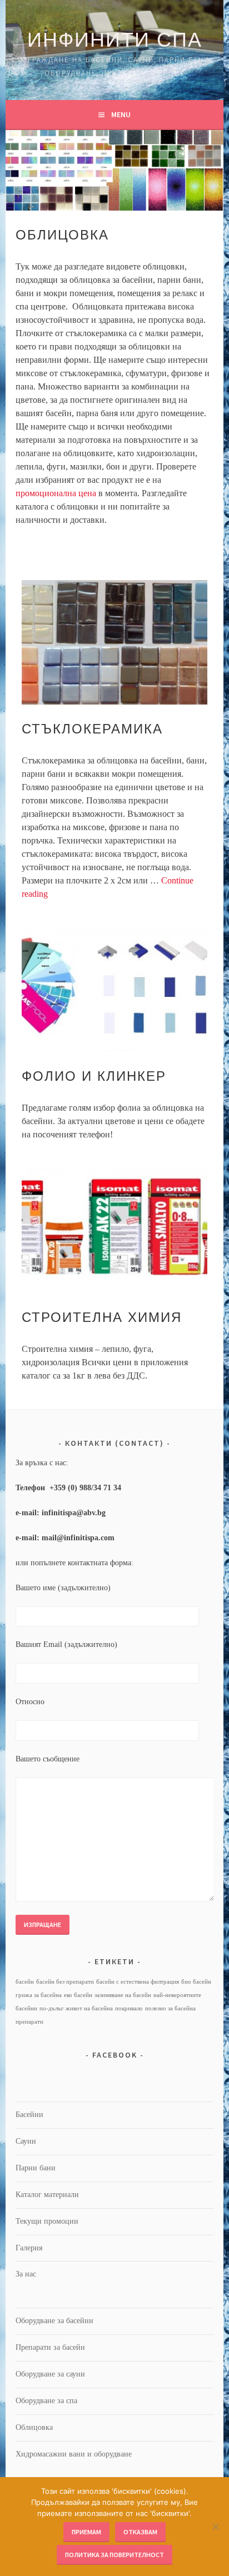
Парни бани (36, 2168)
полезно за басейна (170, 2008)
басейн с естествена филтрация (138, 1982)
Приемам (86, 2532)
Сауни (26, 2141)
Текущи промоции (47, 2221)
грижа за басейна (39, 1995)
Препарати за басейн (50, 2347)
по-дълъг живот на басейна (76, 2008)
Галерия (29, 2248)
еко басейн (78, 1995)
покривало (129, 2008)
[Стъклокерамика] (114, 643)
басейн (25, 1982)
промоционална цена (56, 493)
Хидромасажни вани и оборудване (74, 2454)
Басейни (29, 2115)
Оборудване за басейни (54, 2321)
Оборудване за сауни (50, 2374)
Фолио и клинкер (94, 1076)
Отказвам (140, 2532)
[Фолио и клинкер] (114, 990)
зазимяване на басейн (123, 1995)
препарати (29, 2022)
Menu (121, 114)
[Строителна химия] (114, 1230)
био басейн (196, 1982)
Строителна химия (102, 1317)
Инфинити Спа (115, 40)
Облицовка (34, 2427)
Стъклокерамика (92, 729)
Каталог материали (47, 2195)
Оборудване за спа (46, 2401)
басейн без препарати (65, 1982)
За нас (26, 2274)
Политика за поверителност (114, 2555)
